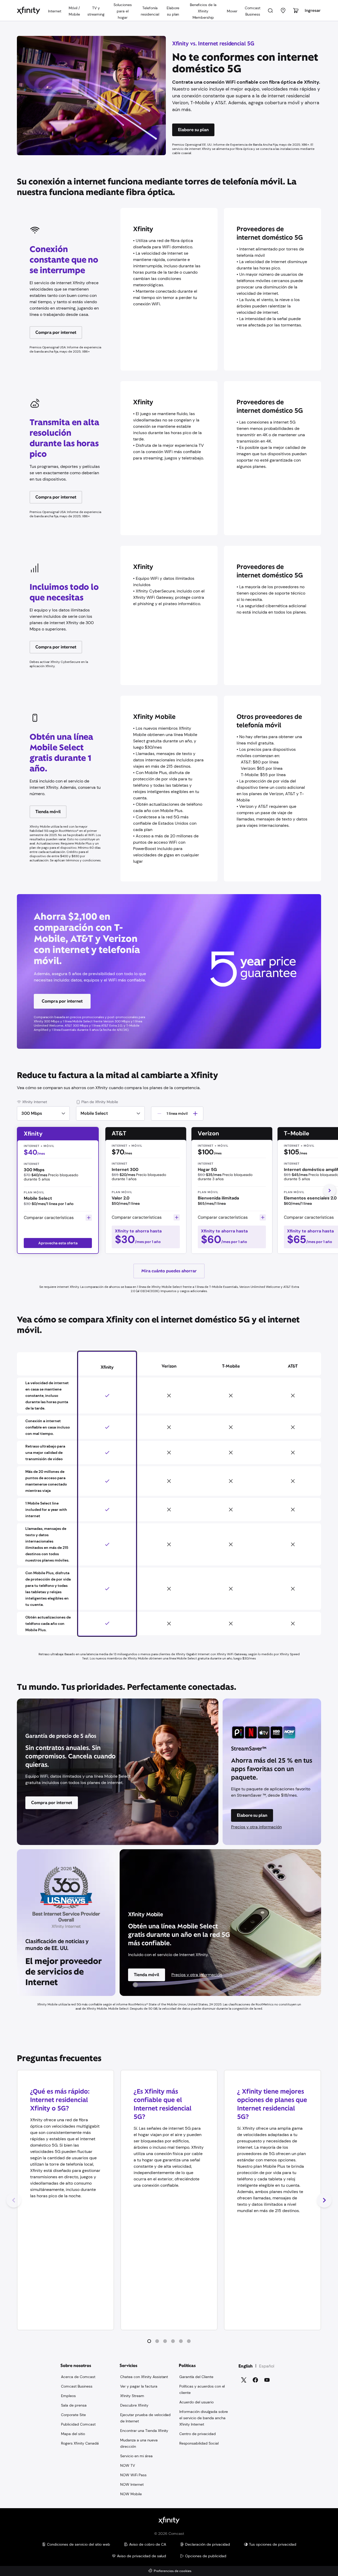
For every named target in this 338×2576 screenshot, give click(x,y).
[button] (149, 2341)
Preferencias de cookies (173, 2571)
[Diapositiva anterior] (14, 2200)
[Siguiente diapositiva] (324, 2200)
